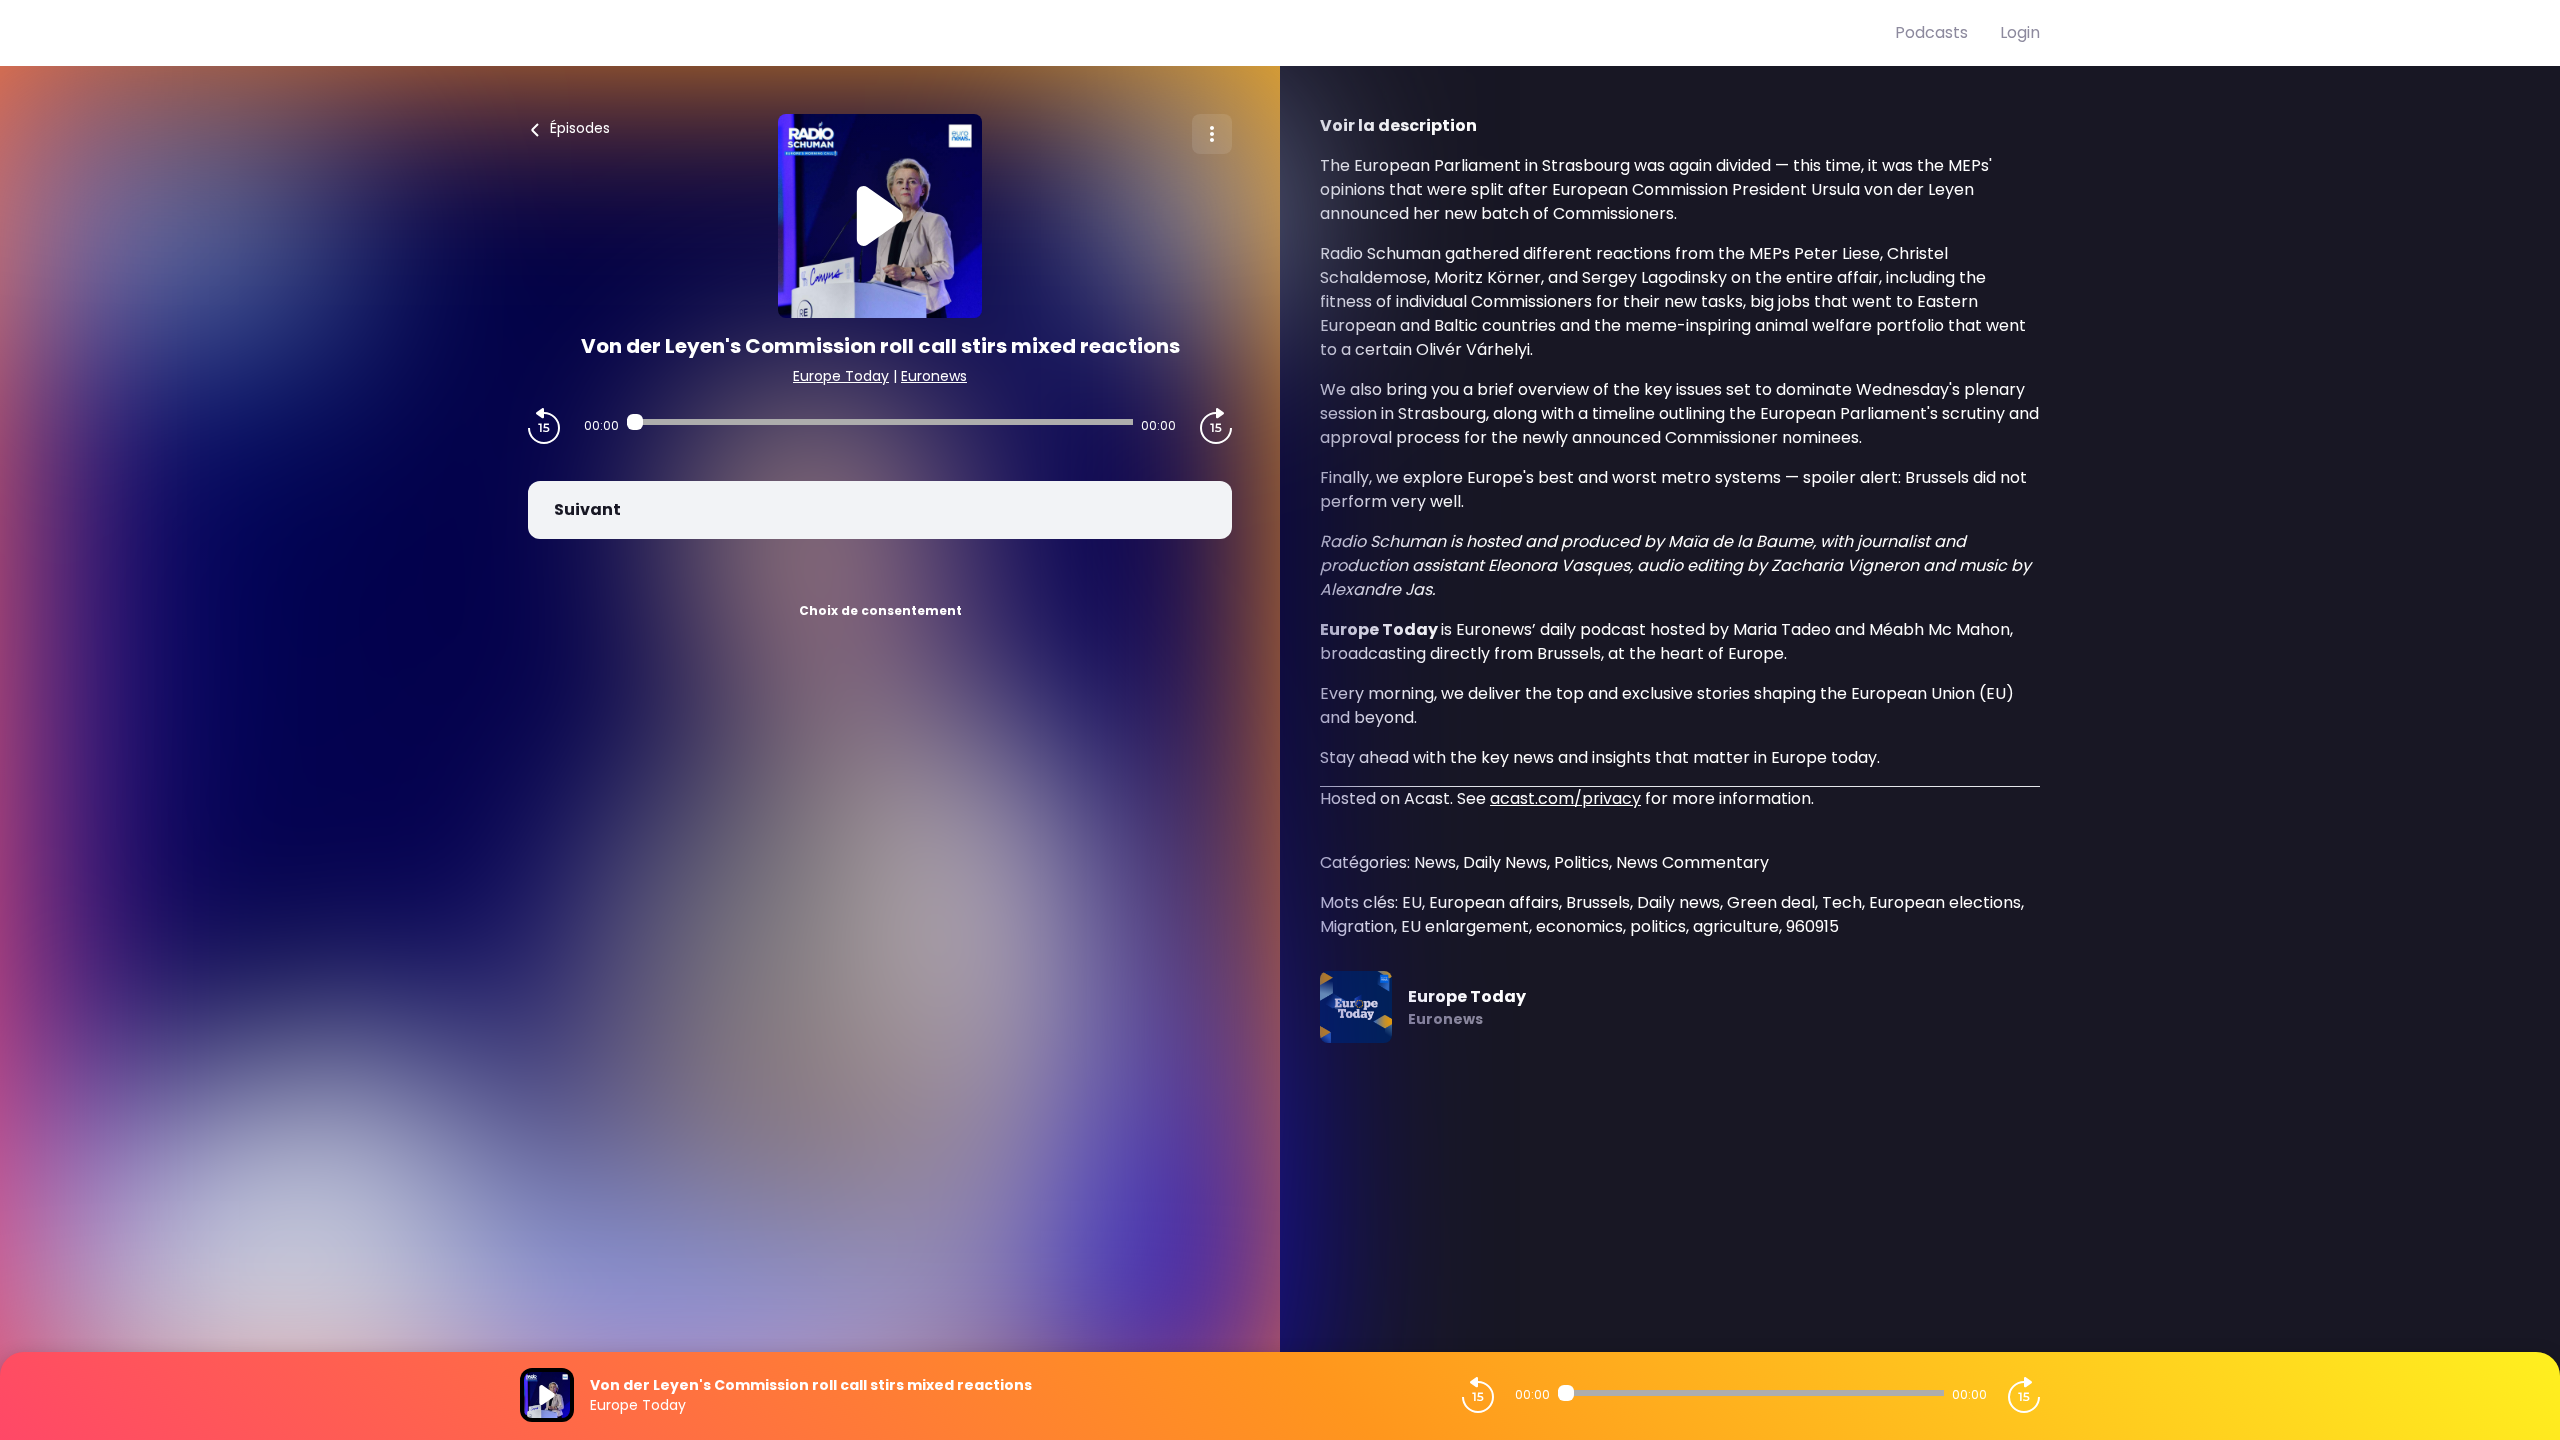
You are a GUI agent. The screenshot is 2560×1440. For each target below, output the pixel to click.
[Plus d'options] (1212, 134)
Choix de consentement (880, 610)
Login (2020, 32)
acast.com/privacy (1565, 798)
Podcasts (1931, 32)
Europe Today (841, 376)
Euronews (934, 376)
